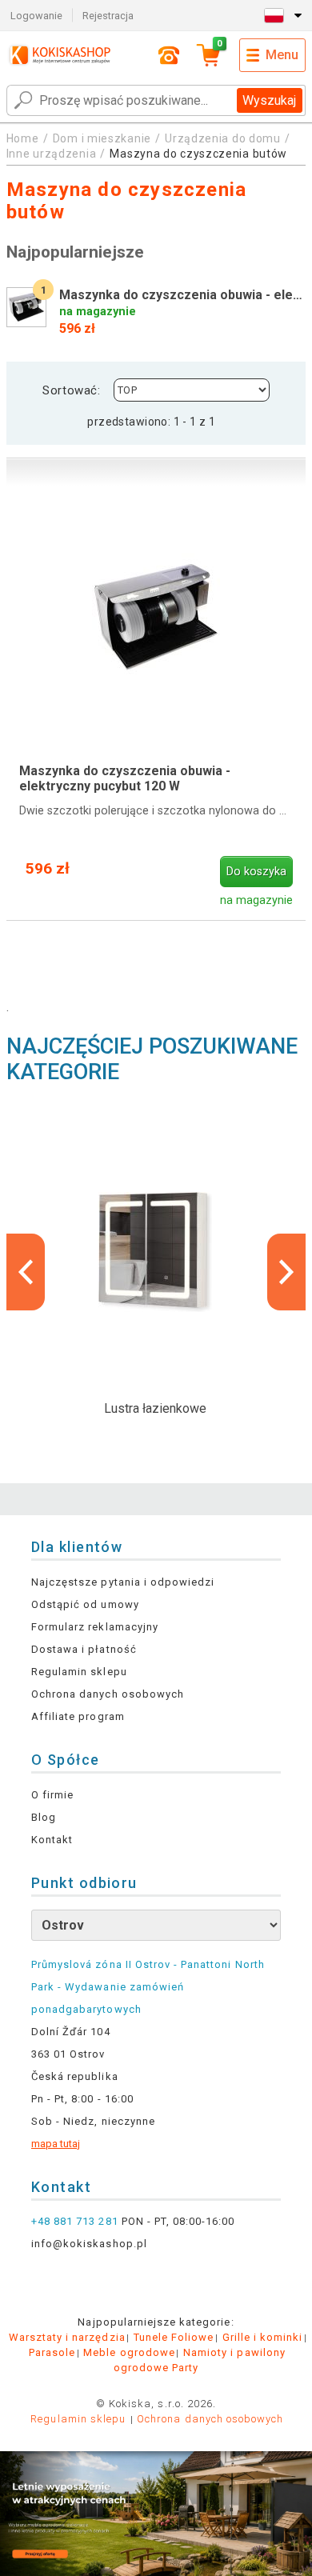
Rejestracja (108, 16)
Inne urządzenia (52, 154)
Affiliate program (78, 1716)
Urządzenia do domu (223, 138)
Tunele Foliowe (174, 2337)
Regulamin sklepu (79, 1672)
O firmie (52, 1795)
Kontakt (52, 1840)
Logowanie (36, 16)
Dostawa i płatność (84, 1649)
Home (23, 138)
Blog (44, 1817)
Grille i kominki (263, 2337)
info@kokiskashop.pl (89, 2244)
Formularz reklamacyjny (95, 1627)
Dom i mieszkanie (102, 138)
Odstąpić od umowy (85, 1604)
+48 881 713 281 (75, 2221)
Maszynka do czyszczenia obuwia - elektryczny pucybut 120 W (125, 778)
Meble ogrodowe (129, 2352)
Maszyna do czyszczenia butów (198, 154)
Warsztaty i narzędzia (67, 2337)
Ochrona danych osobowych (108, 1694)
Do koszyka (256, 872)
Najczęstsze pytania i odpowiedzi (123, 1582)
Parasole (52, 2352)
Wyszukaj (269, 100)
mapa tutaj (56, 2144)
